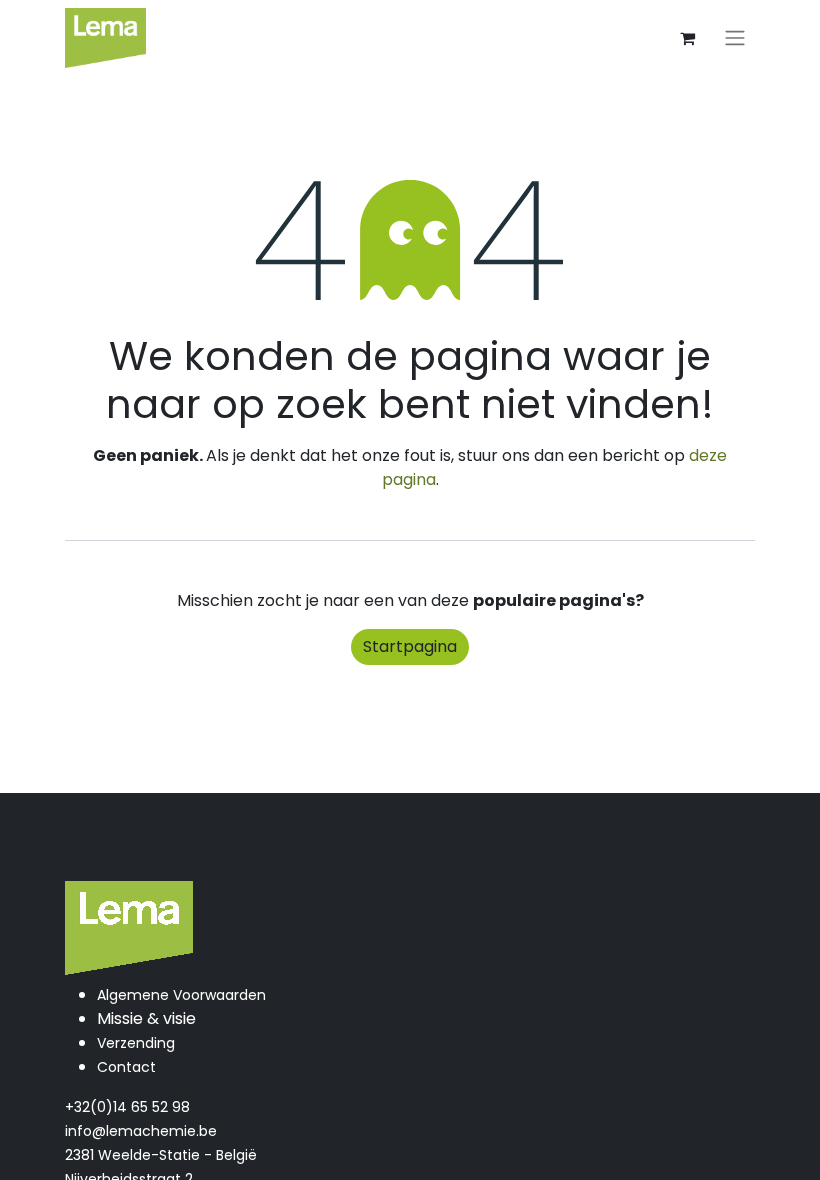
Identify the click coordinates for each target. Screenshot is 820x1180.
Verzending (136, 1043)
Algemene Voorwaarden (181, 995)
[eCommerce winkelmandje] (687, 38)
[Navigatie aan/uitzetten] (735, 38)
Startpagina (410, 646)
